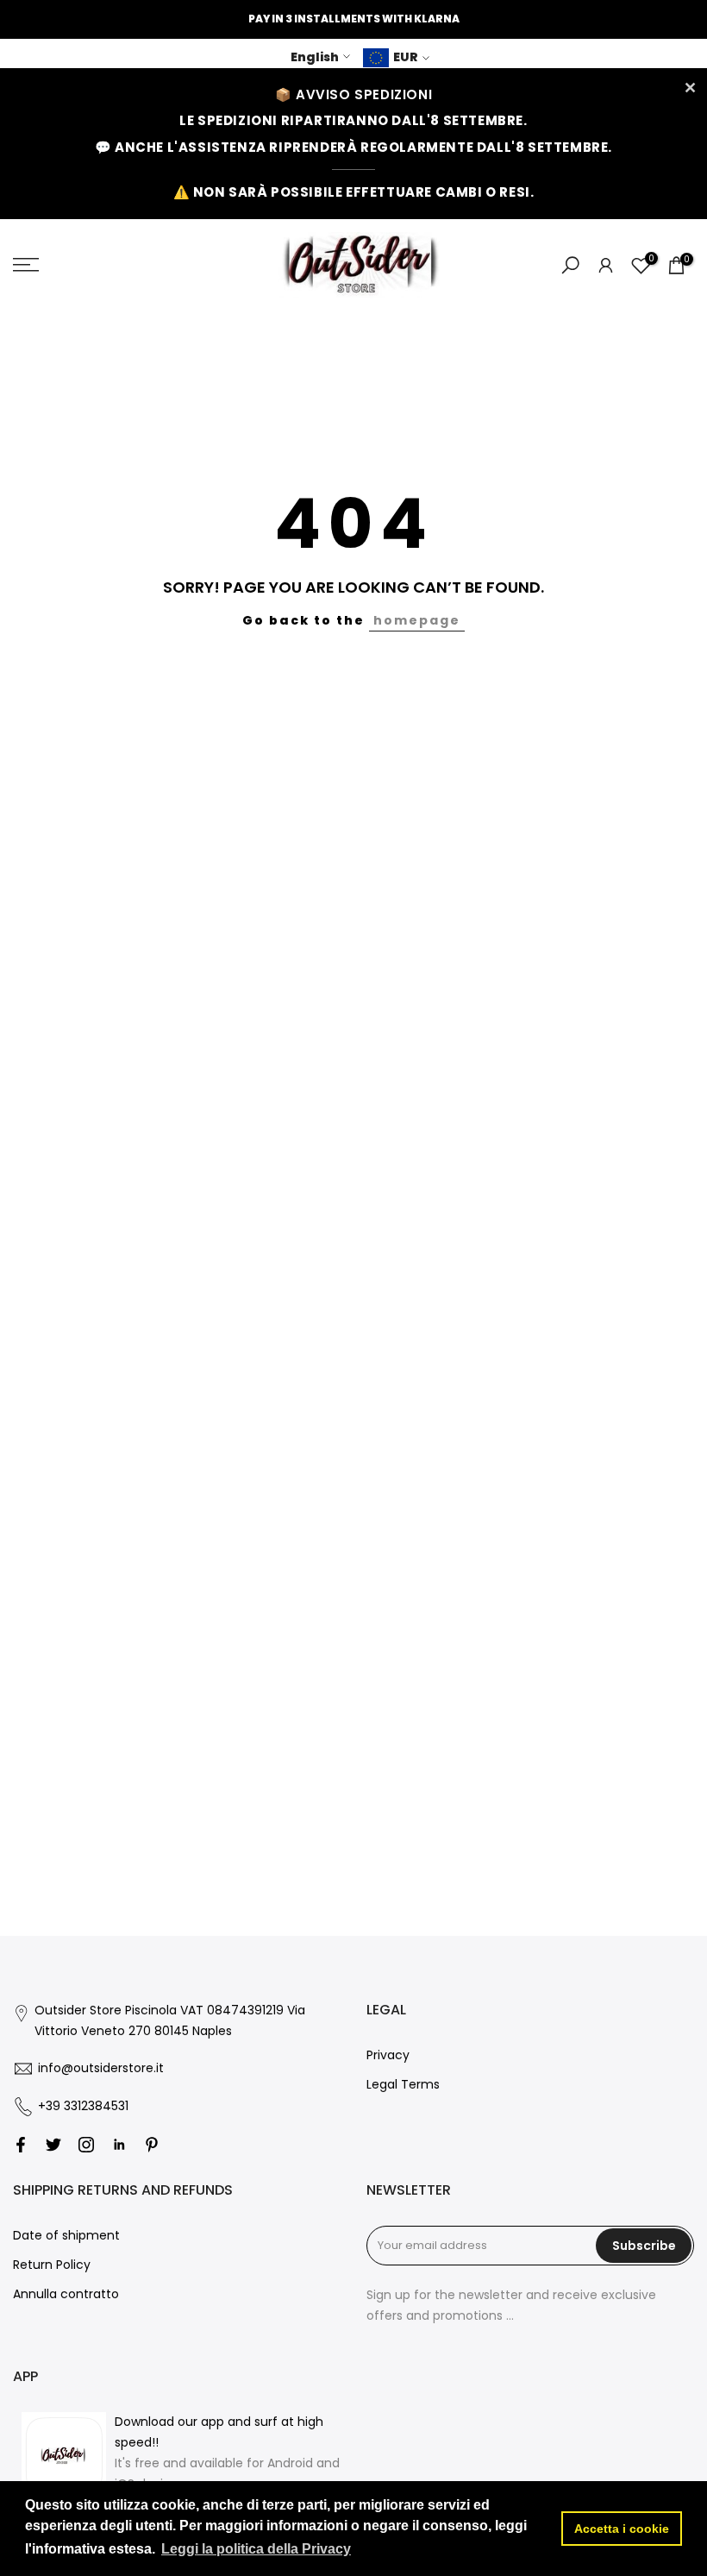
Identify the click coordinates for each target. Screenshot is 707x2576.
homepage (417, 620)
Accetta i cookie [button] (622, 2529)
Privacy (388, 2055)
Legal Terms (403, 2084)
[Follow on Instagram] (86, 2145)
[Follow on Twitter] (53, 2145)
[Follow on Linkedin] (119, 2145)
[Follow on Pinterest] (152, 2145)
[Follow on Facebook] (21, 2145)
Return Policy (52, 2265)
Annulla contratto (66, 2294)
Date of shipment (66, 2235)
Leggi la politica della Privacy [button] (256, 2549)
